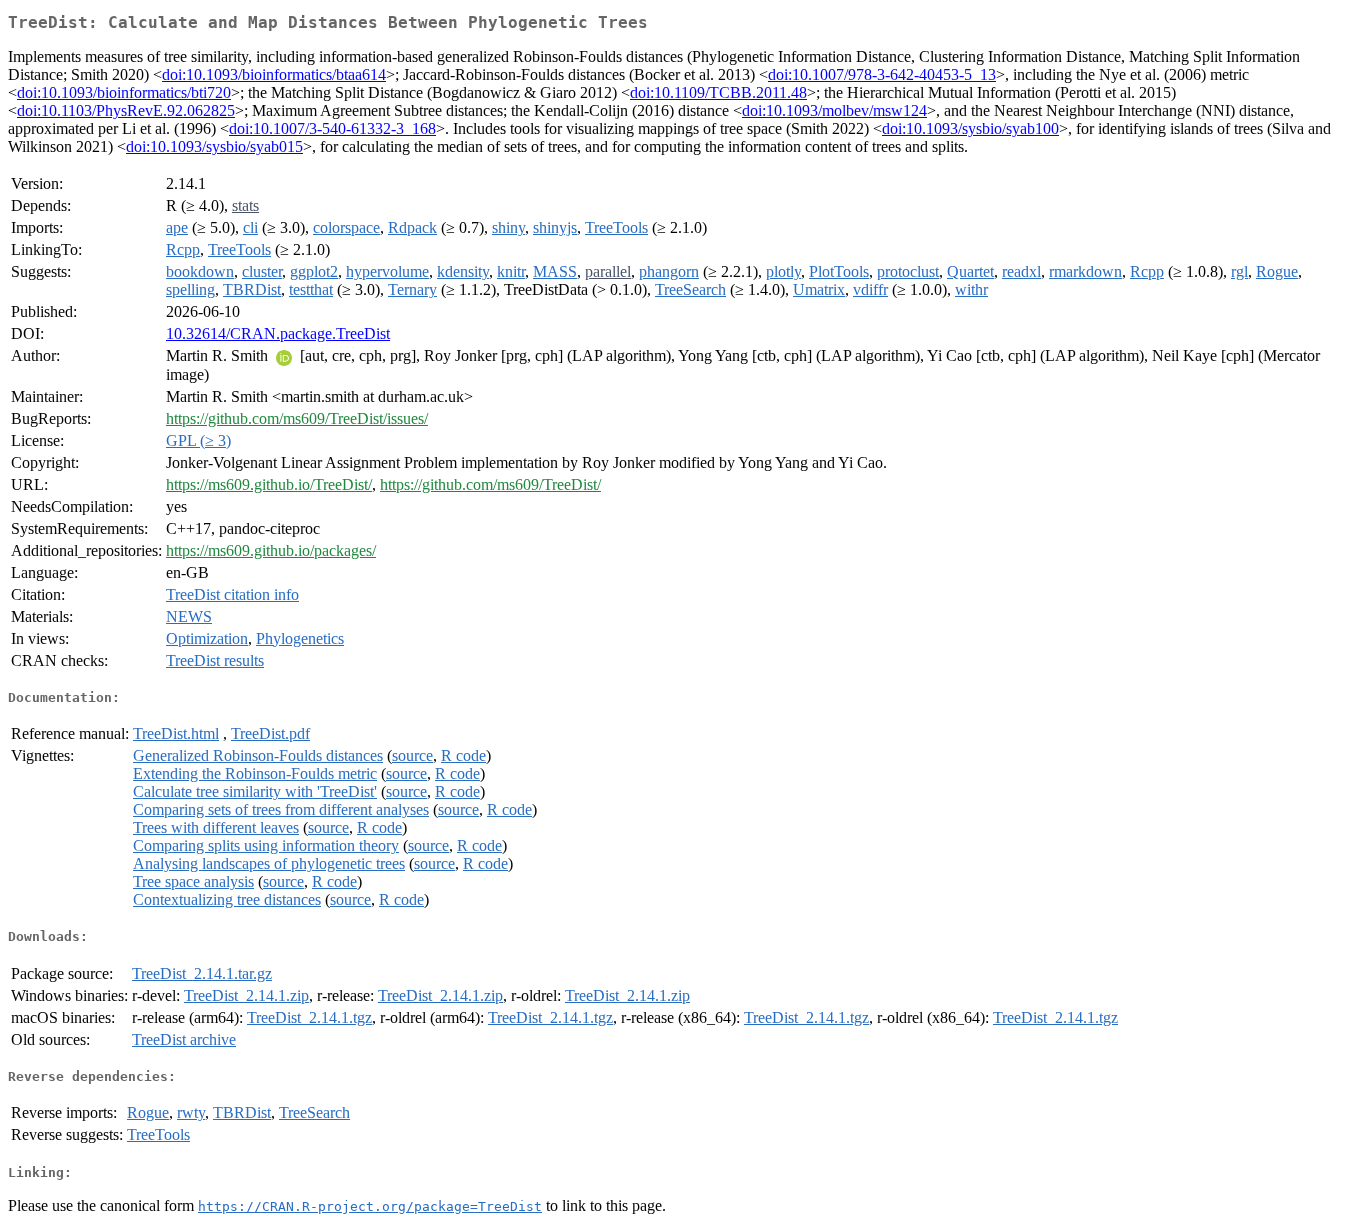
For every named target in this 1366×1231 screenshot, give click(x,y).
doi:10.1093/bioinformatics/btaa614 (274, 74)
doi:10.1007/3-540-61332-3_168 (332, 128)
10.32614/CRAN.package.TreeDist (278, 333)
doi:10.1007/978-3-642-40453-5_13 (882, 74)
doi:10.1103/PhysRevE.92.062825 (126, 110)
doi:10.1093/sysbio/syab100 (970, 128)
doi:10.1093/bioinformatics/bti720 (124, 92)
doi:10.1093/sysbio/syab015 (214, 146)
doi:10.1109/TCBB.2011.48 (718, 92)
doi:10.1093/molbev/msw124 (834, 110)
